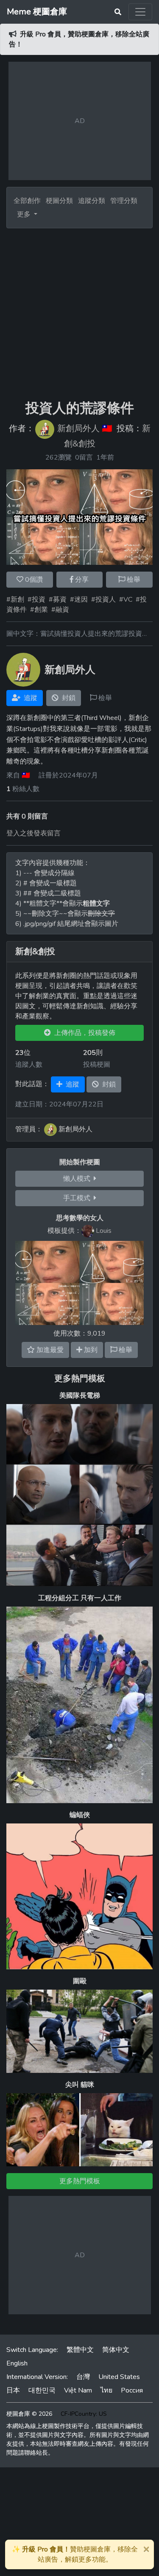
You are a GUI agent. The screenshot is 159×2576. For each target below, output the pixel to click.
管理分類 (124, 201)
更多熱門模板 (80, 1378)
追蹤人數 (29, 1065)
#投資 (36, 600)
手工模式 (78, 1198)
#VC (126, 600)
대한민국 (42, 2390)
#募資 (58, 600)
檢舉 (133, 580)
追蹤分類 (92, 201)
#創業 (39, 610)
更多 (25, 214)
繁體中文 (80, 2350)
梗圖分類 (59, 201)
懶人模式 (78, 1179)
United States (119, 2377)
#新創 (15, 600)
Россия (132, 2390)
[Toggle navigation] (140, 12)
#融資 (60, 610)
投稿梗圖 (97, 1065)
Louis (104, 1231)
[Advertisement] (79, 314)
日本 (13, 2390)
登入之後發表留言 (33, 833)
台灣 (83, 2377)
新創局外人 (78, 429)
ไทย (106, 2390)
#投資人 (103, 600)
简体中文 (116, 2350)
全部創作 (27, 201)
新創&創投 (35, 952)
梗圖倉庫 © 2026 (29, 2414)
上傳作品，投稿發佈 (83, 1033)
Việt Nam (78, 2390)
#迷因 (79, 600)
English (17, 2363)
